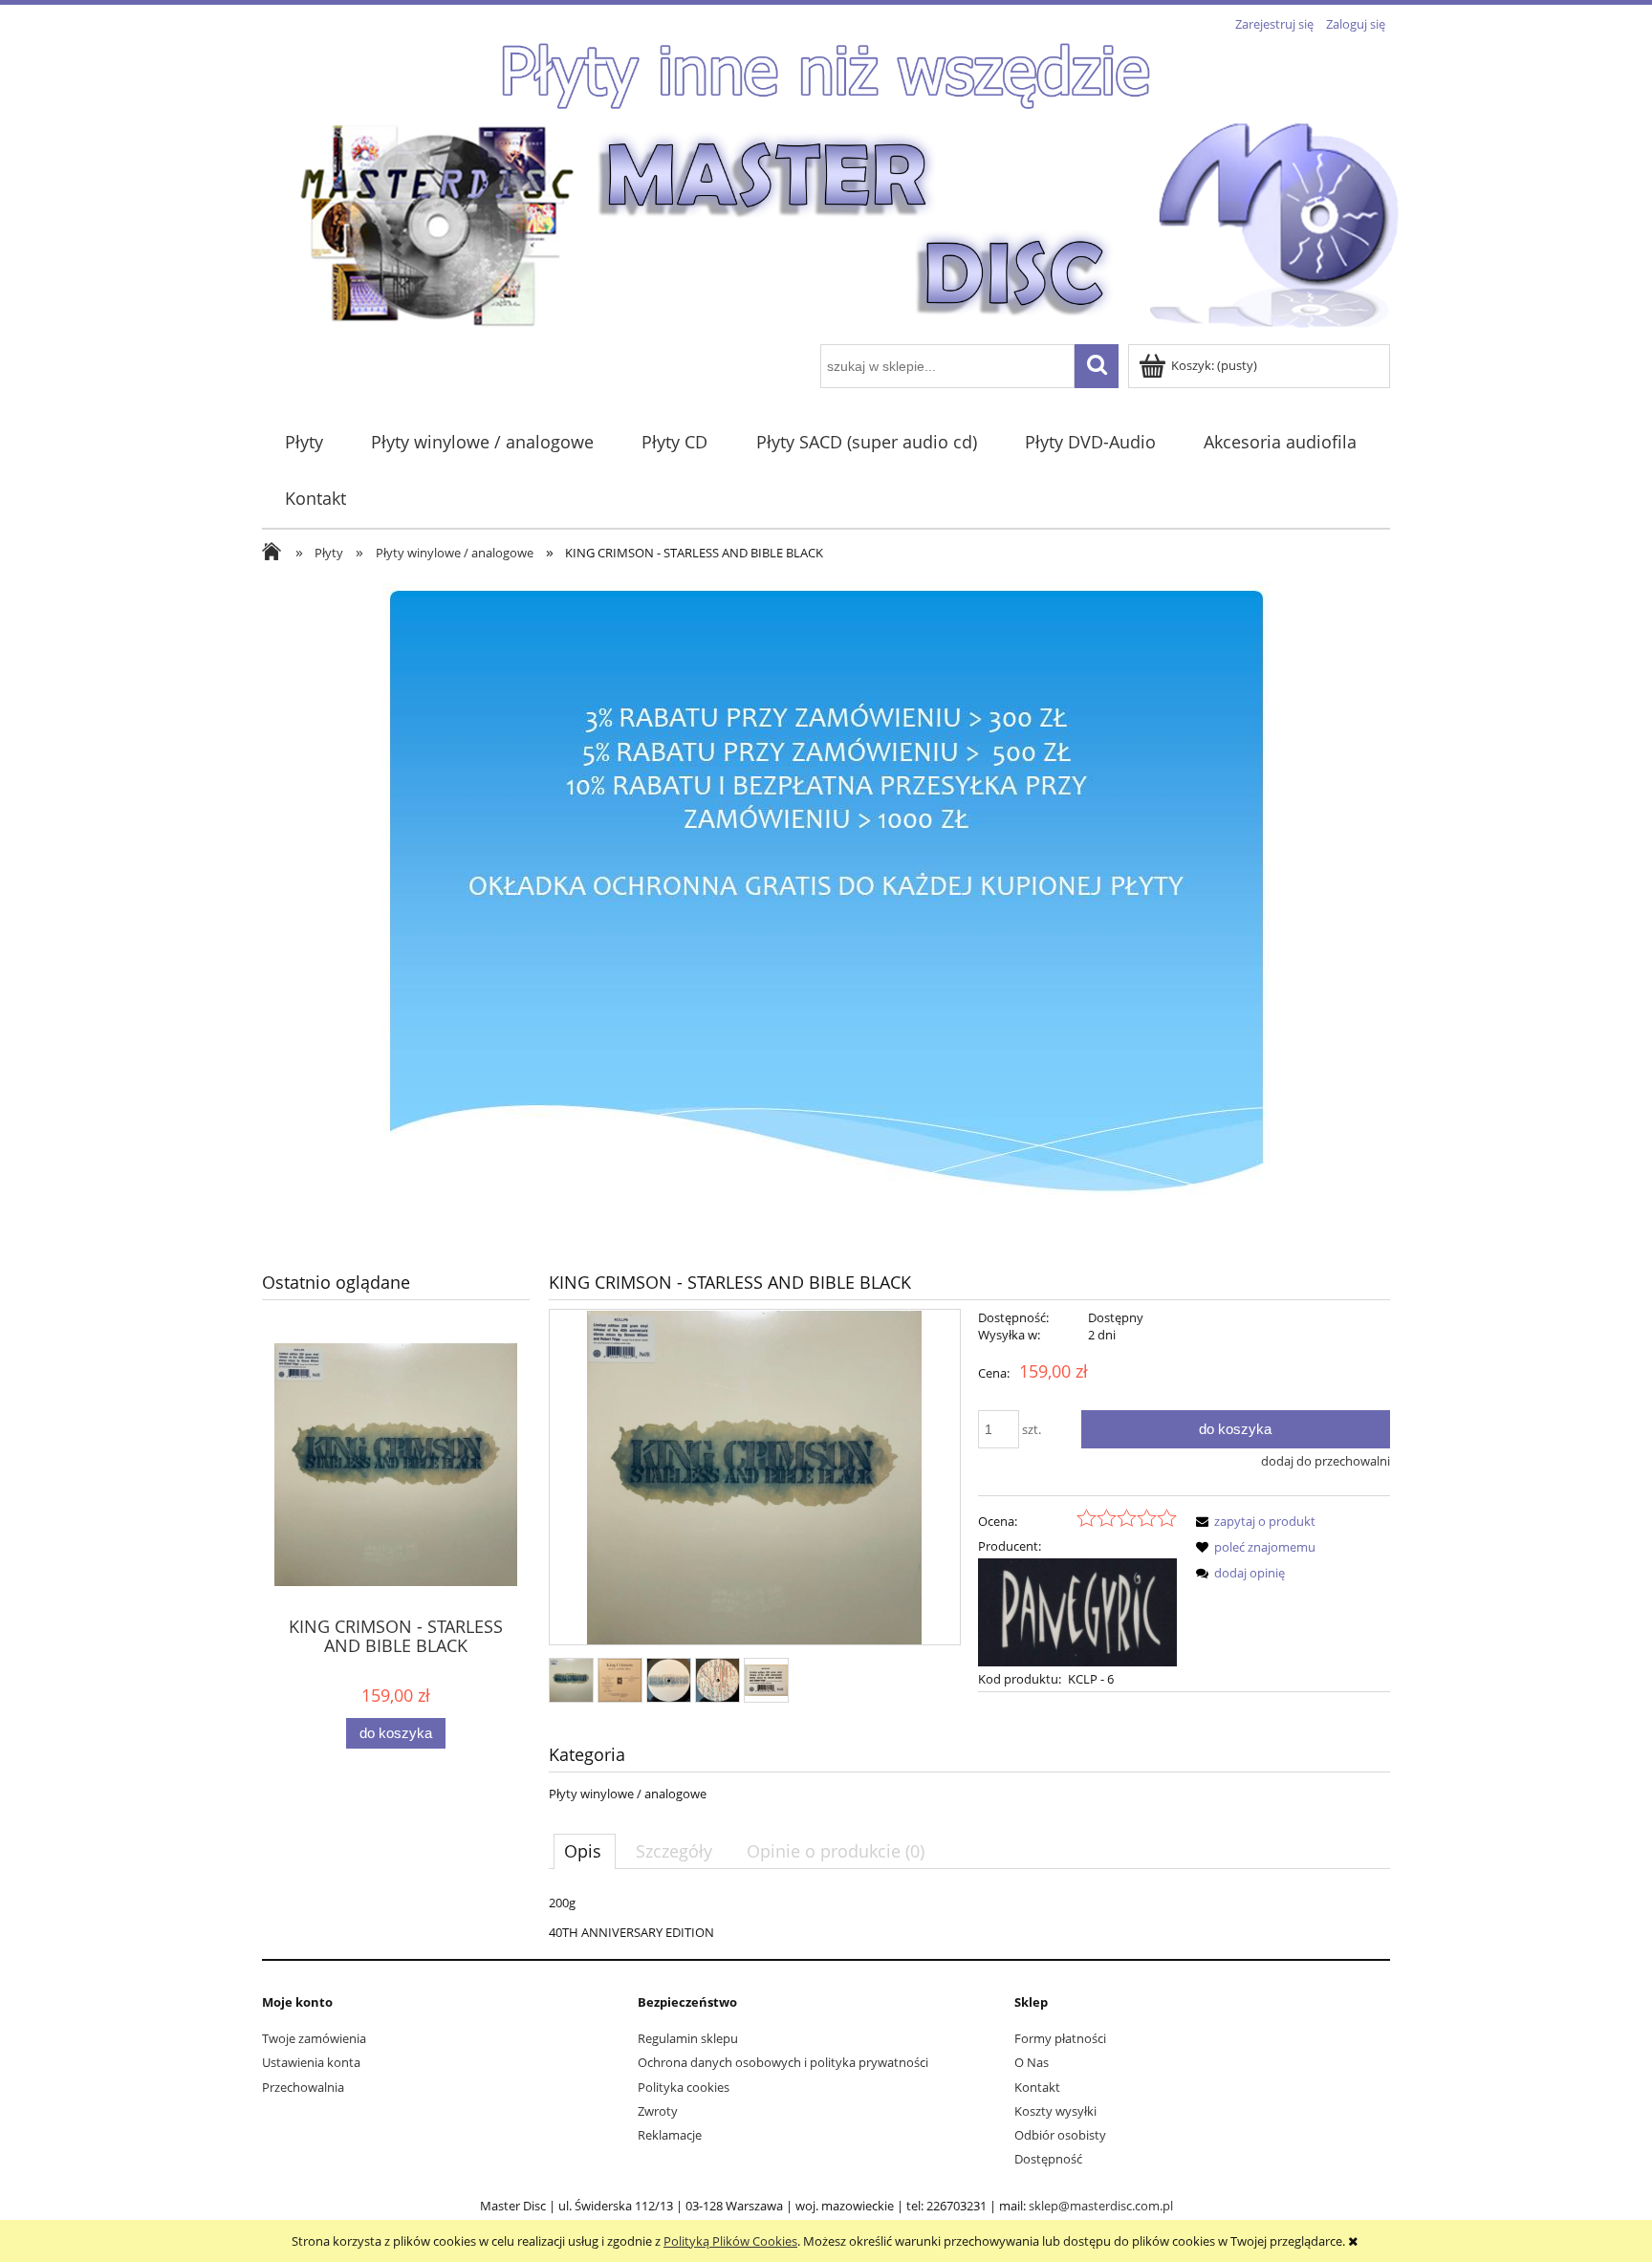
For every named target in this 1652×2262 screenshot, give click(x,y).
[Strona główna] (850, 224)
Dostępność (1048, 2159)
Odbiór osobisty (1060, 2135)
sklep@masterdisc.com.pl (1101, 2206)
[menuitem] (304, 442)
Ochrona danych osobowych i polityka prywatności (783, 2062)
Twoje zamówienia (314, 2038)
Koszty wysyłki (1055, 2111)
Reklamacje (670, 2135)
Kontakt (1037, 2087)
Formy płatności (1060, 2038)
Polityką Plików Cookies (730, 2241)
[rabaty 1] (826, 910)
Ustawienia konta (311, 2062)
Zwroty (658, 2111)
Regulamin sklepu (688, 2038)
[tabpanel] (969, 1917)
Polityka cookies (684, 2087)
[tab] (585, 1851)
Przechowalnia (303, 2087)
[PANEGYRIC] (1077, 1611)
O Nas (1032, 2062)
